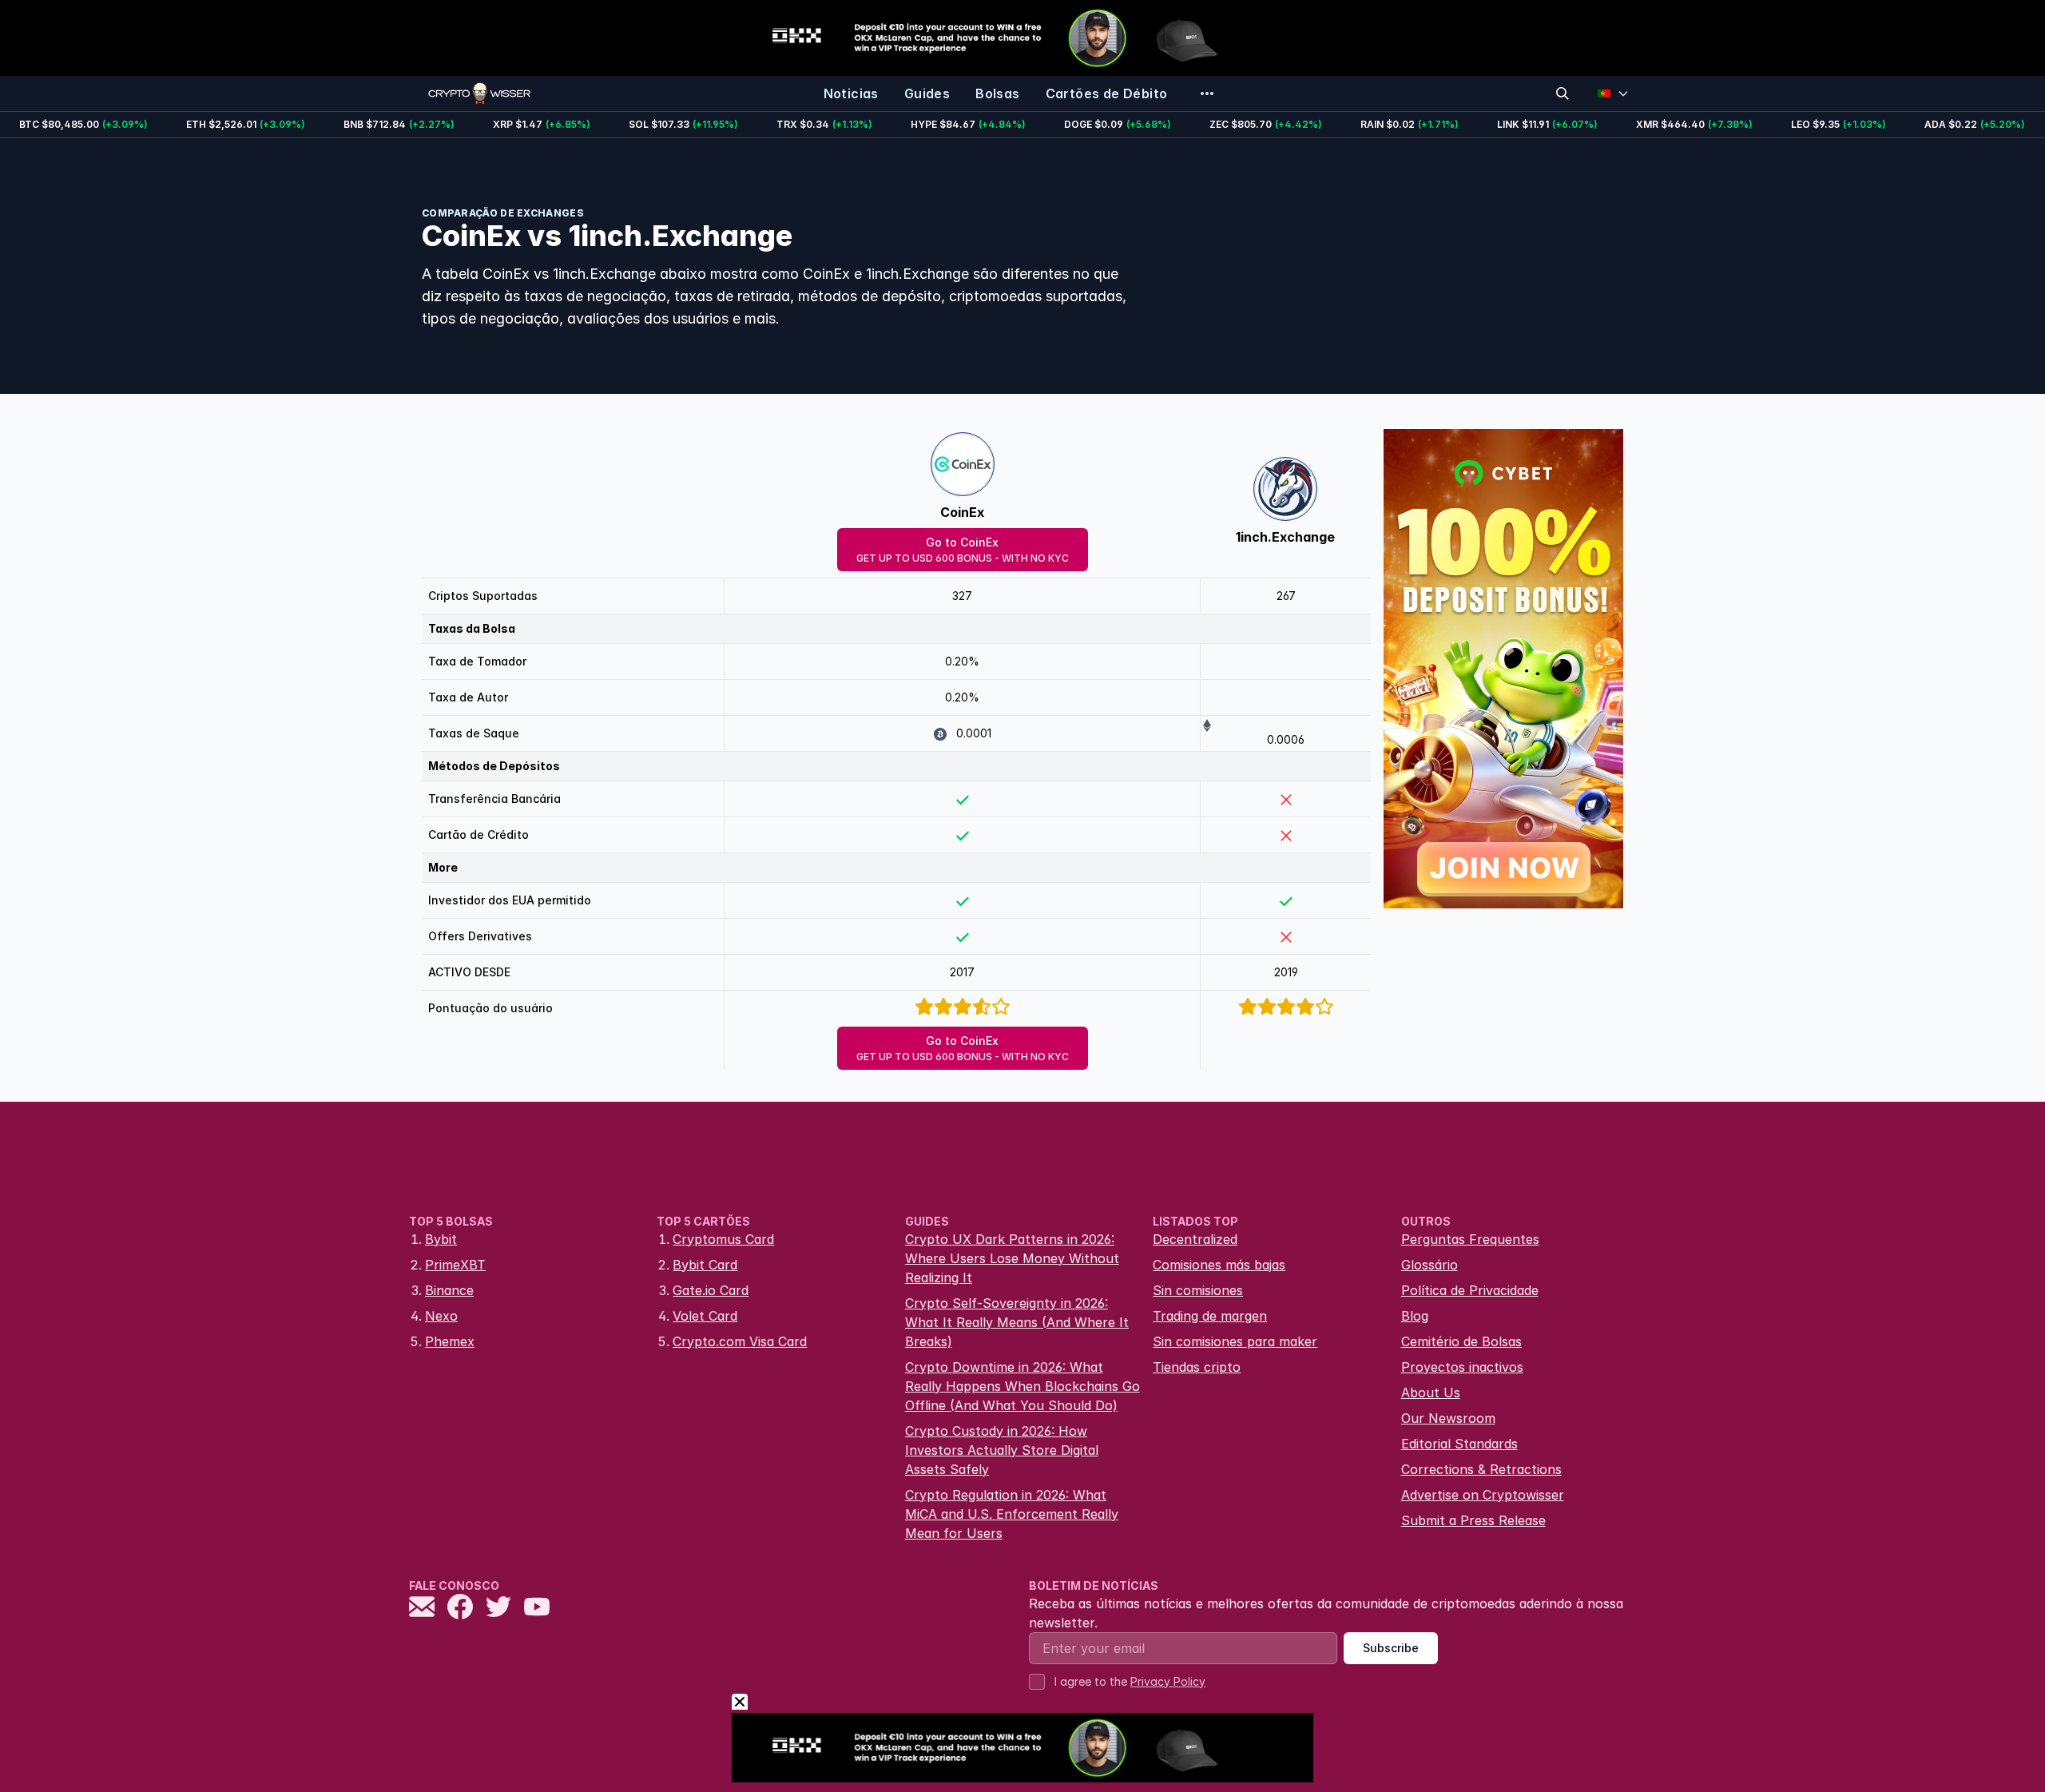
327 (962, 596)
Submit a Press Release (1473, 1520)
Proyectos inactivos (1462, 1367)
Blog (1415, 1316)
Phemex (450, 1341)
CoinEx (962, 512)
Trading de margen (1210, 1316)
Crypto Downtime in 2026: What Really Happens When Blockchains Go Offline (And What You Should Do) (1022, 1386)
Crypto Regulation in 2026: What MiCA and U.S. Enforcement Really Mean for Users (1012, 1514)
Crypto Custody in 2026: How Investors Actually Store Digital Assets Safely (1002, 1450)
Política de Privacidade (1470, 1290)
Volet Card (705, 1316)
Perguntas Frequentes (1470, 1239)
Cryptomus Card (723, 1239)
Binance (449, 1290)
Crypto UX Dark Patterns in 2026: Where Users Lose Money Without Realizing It (1012, 1258)
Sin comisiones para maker (1235, 1341)
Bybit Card (705, 1265)
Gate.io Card (711, 1290)
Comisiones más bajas (1219, 1265)
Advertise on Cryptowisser (1483, 1495)
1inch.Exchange (1285, 537)
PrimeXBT (455, 1265)
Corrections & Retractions (1481, 1469)
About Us (1431, 1393)
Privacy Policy (1168, 1681)
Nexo (441, 1316)
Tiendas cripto (1197, 1367)
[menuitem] (851, 93)
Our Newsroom (1448, 1418)
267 (1286, 596)
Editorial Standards (1459, 1444)
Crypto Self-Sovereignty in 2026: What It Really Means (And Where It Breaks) (1017, 1322)
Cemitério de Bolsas (1461, 1341)
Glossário (1430, 1265)
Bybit (441, 1239)
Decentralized (1195, 1239)
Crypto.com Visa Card (740, 1341)
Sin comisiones (1198, 1290)
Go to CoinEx (963, 550)
